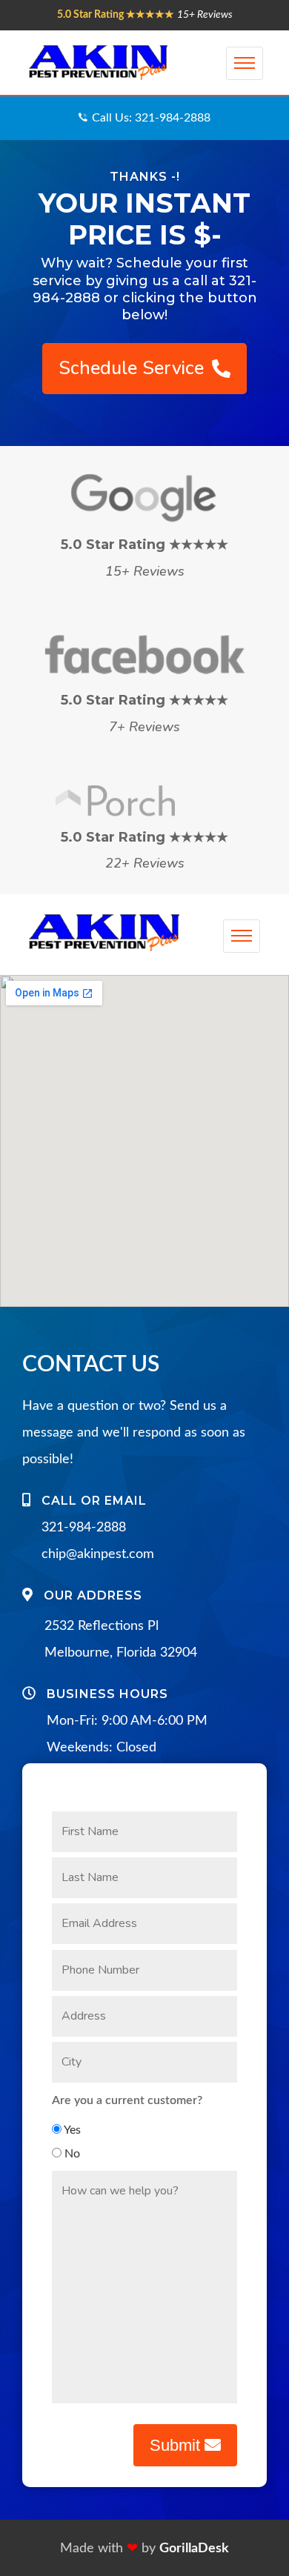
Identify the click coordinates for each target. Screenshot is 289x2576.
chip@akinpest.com (98, 1554)
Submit (177, 2445)
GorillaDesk (194, 2549)
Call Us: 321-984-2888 (151, 118)
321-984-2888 (84, 1528)
